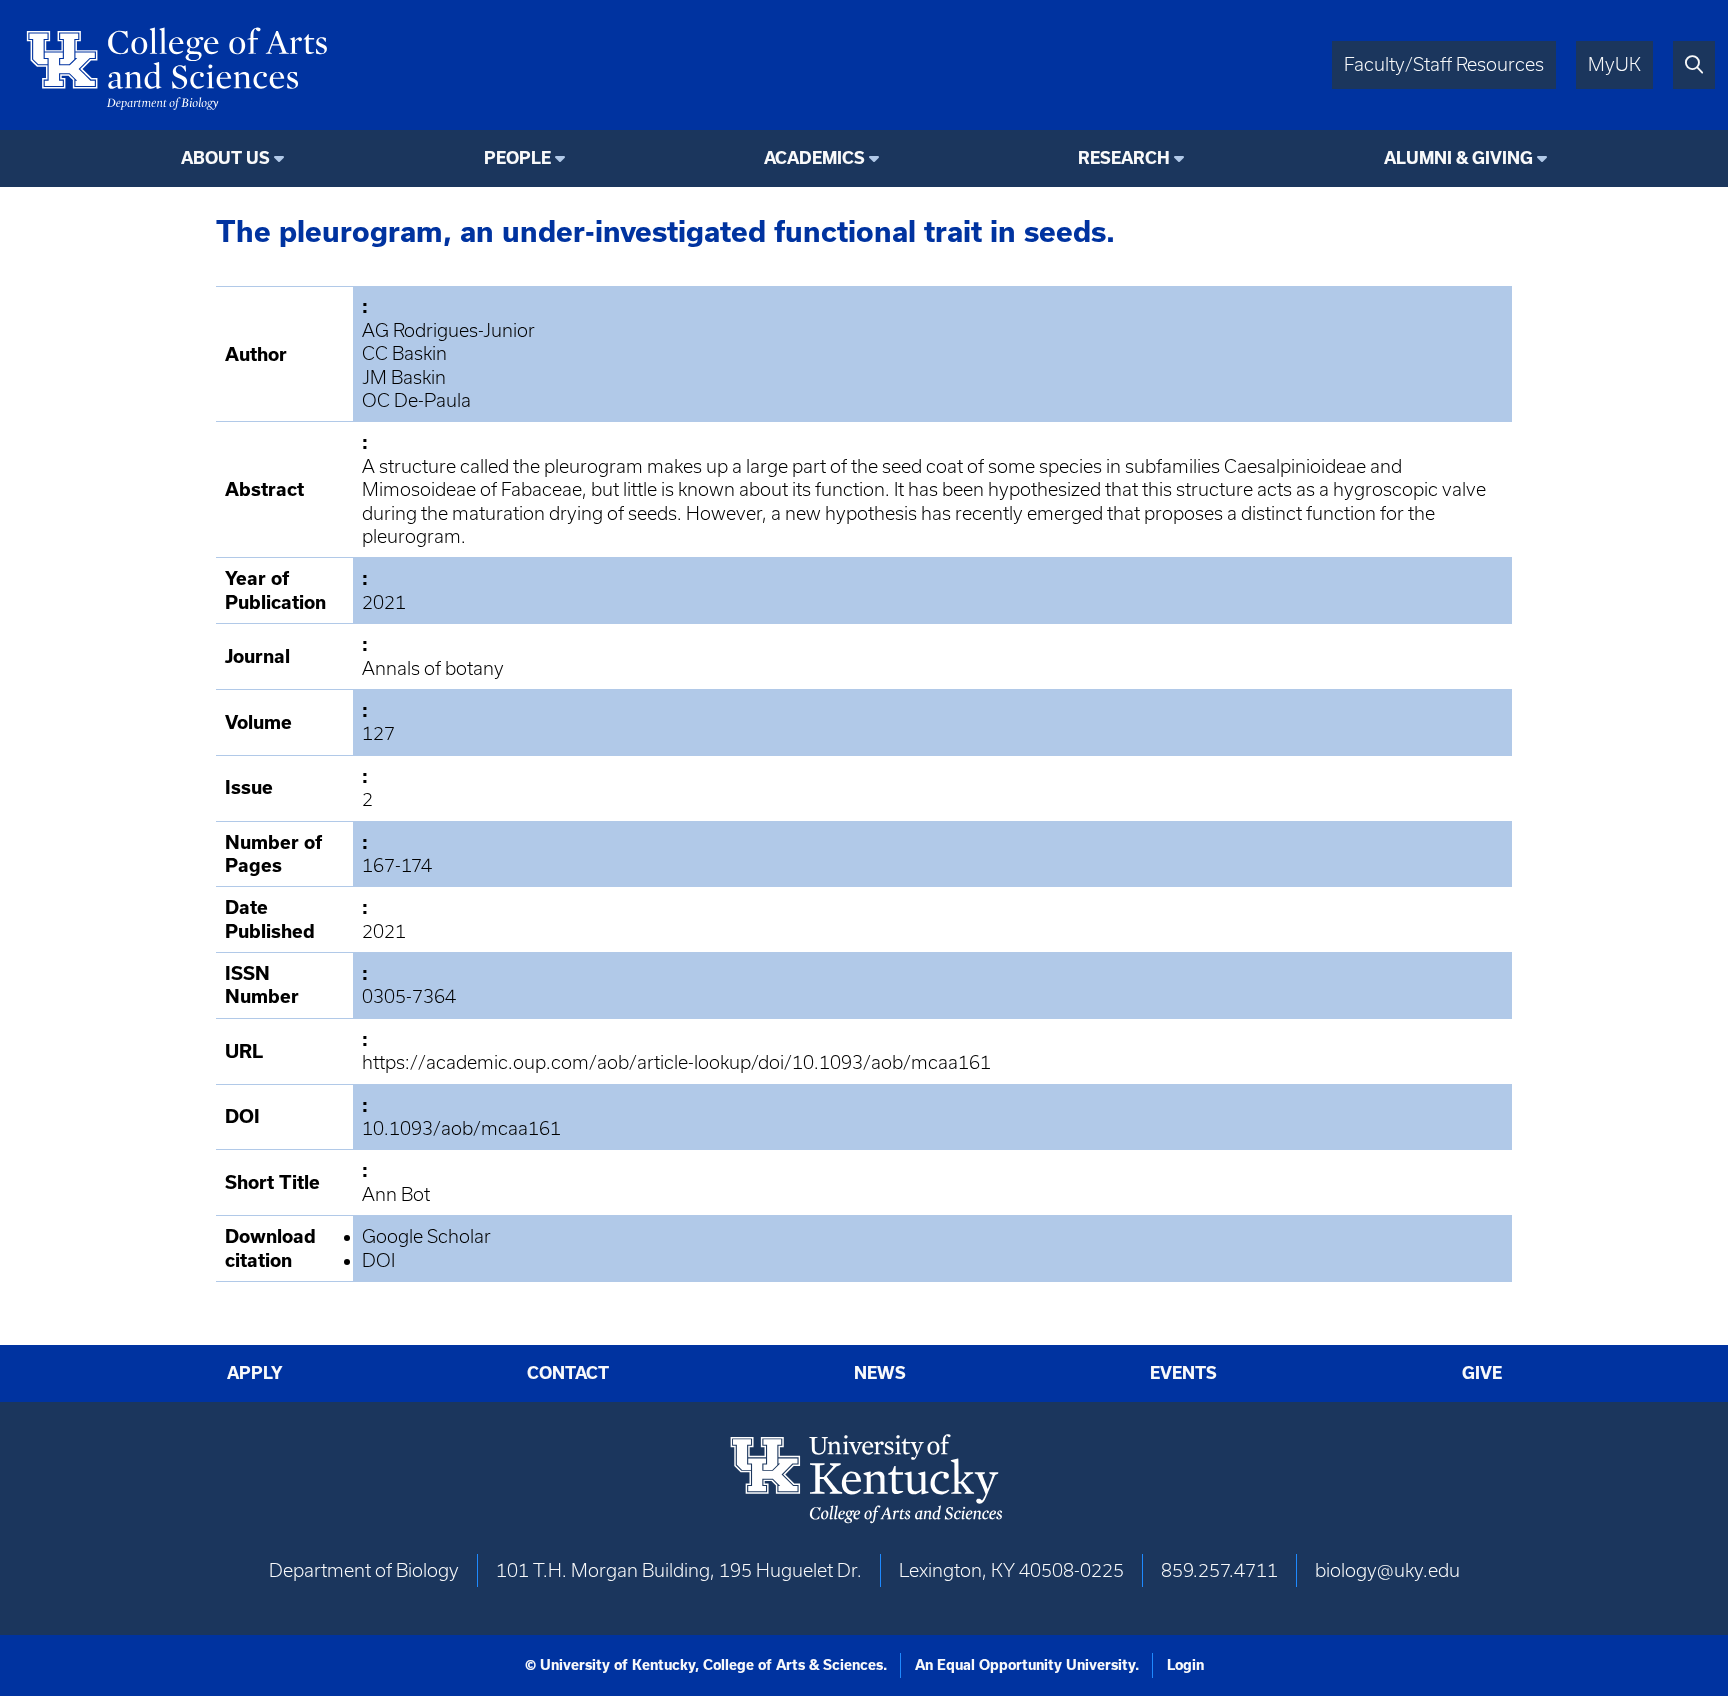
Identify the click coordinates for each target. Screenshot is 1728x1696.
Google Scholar (426, 1236)
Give (1482, 1373)
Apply (255, 1373)
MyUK (1614, 64)
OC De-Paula (416, 400)
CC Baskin (404, 353)
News (880, 1373)
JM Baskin (404, 377)
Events (1183, 1373)
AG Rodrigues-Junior (448, 330)
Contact (568, 1373)
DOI (378, 1260)
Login (1185, 1665)
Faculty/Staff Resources (1444, 64)
